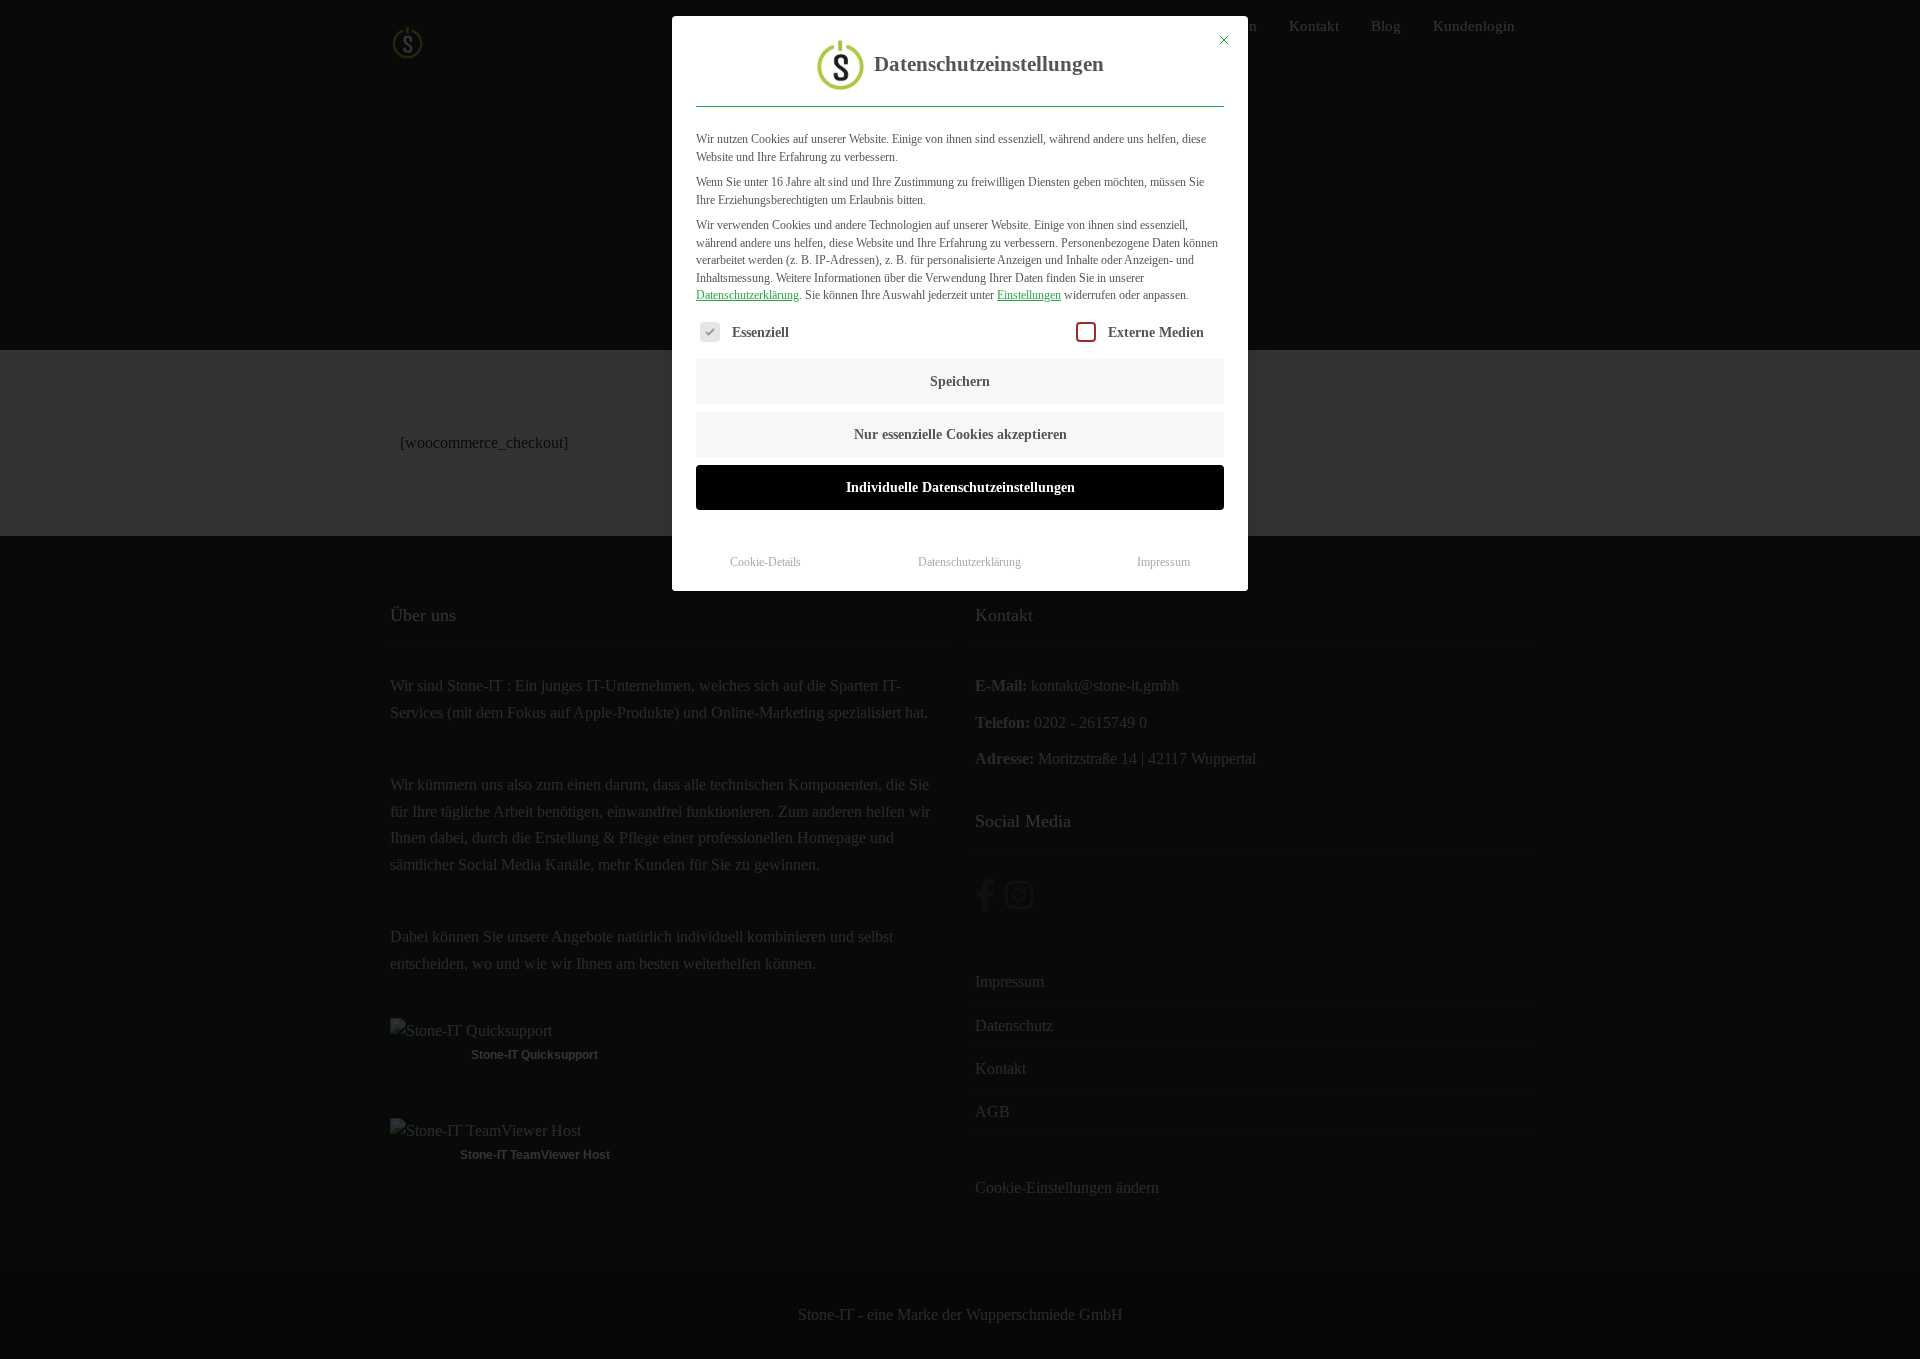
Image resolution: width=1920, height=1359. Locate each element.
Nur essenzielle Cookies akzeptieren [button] (960, 434)
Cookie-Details (765, 562)
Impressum (1163, 562)
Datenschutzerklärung (747, 295)
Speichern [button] (960, 381)
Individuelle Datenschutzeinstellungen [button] (960, 487)
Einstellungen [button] (1029, 295)
